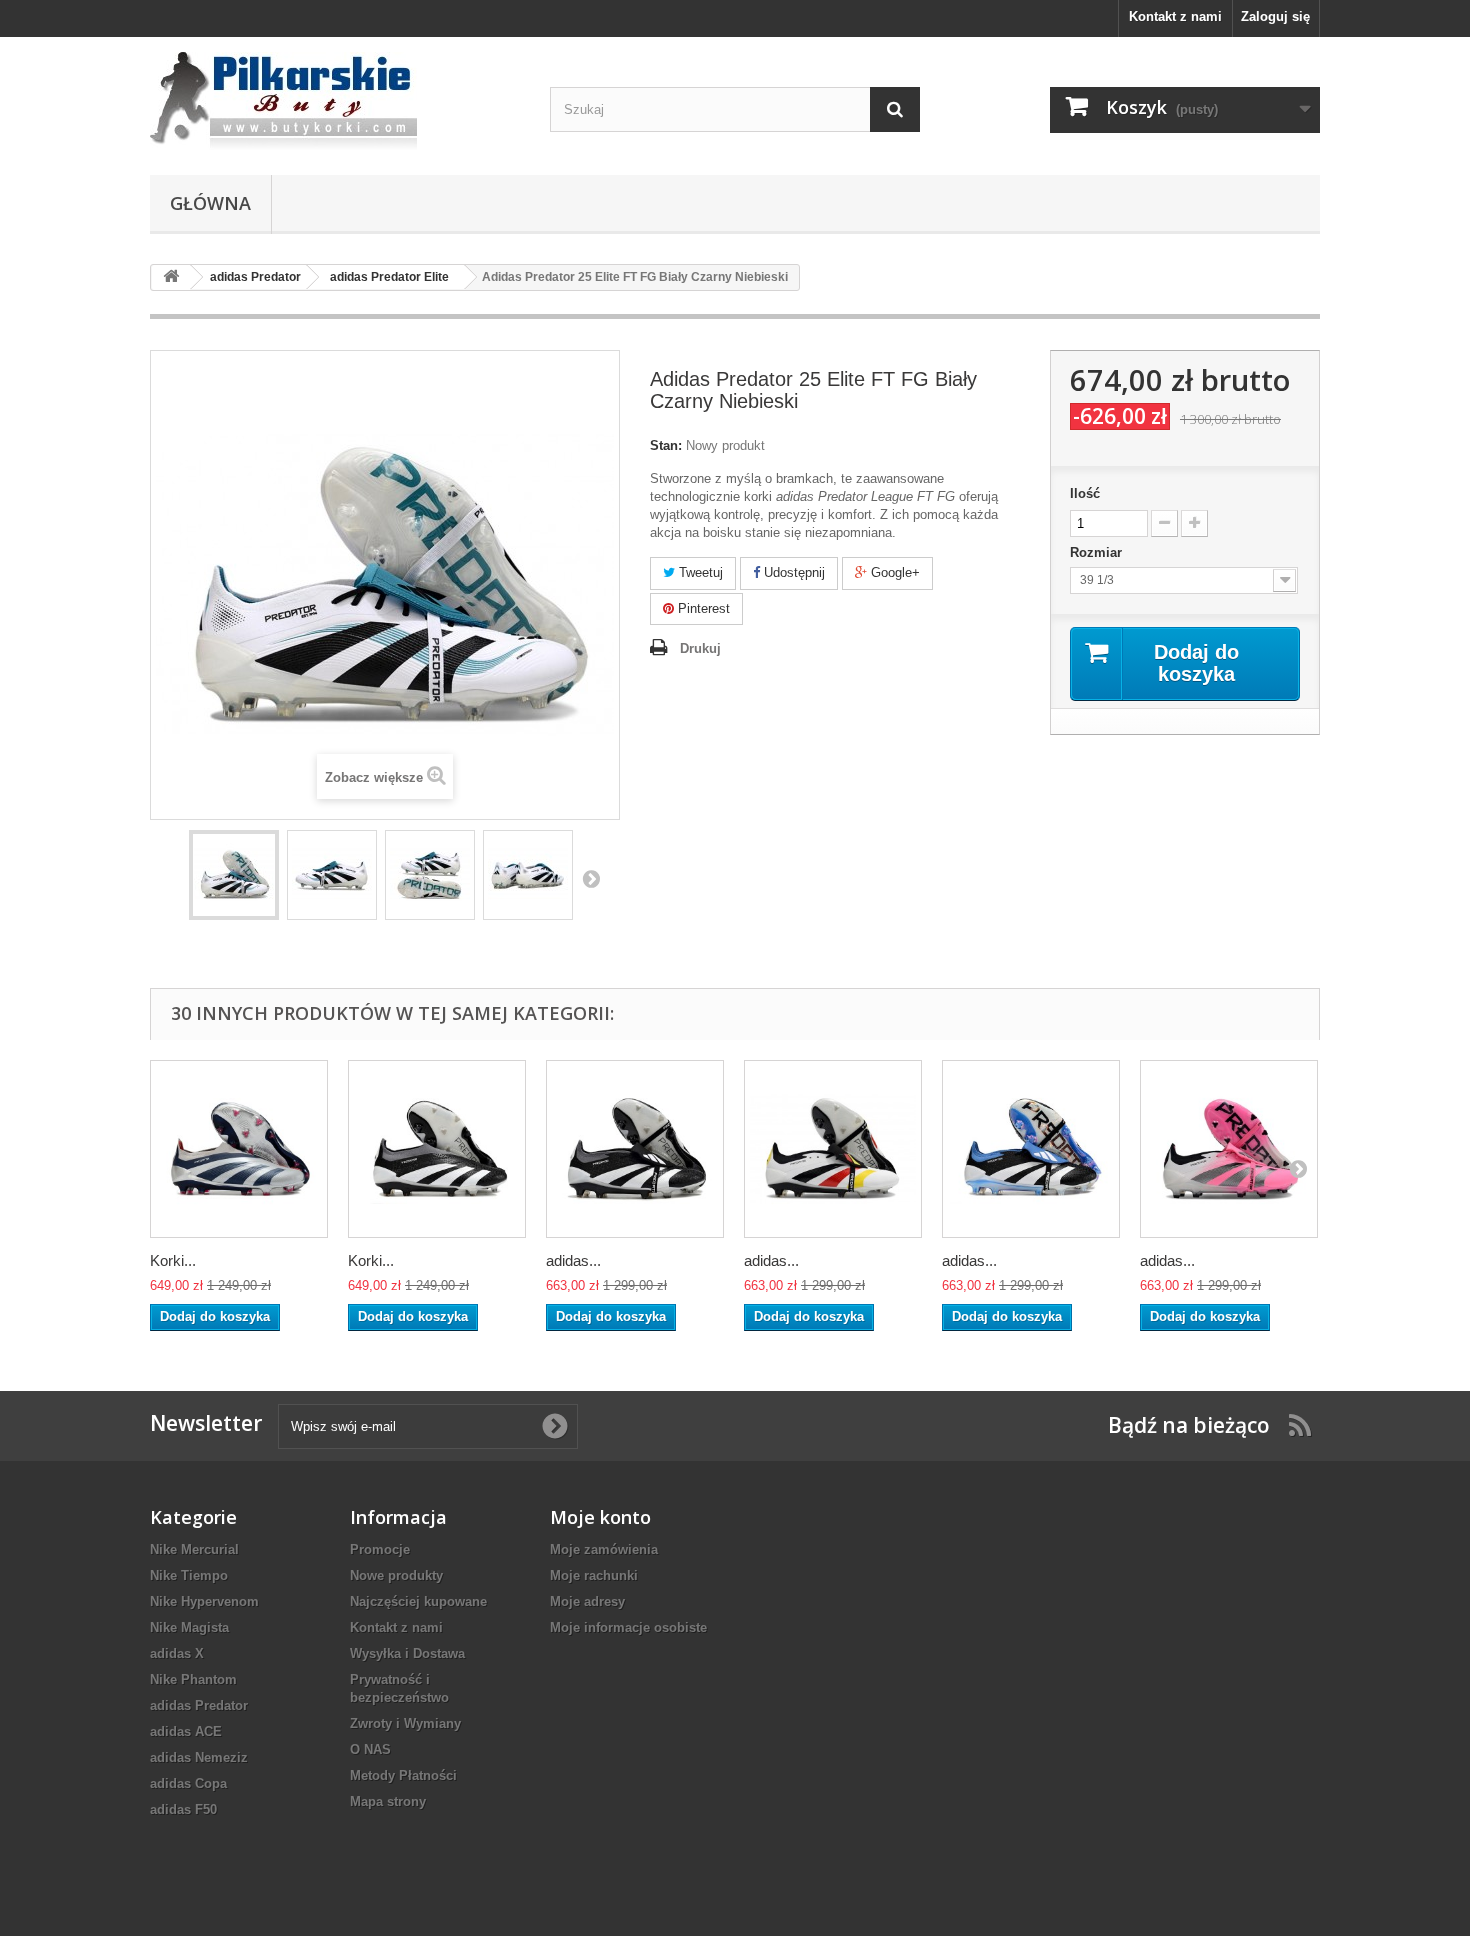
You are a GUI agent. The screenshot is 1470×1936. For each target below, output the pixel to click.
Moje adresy (587, 1601)
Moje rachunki (594, 1575)
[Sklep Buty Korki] (335, 101)
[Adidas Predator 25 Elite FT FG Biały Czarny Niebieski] (234, 875)
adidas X (177, 1653)
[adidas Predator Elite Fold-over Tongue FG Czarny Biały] (635, 1149)
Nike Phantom (193, 1679)
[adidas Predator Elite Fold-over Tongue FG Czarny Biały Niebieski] (1031, 1149)
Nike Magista (189, 1627)
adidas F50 (183, 1809)
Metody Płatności (403, 1775)
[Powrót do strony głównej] (171, 277)
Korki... (173, 1260)
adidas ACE (186, 1731)
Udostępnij (792, 572)
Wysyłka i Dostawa (407, 1653)
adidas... (573, 1260)
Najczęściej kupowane (418, 1601)
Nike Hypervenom (204, 1601)
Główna (210, 203)
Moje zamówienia (604, 1549)
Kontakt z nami (1175, 16)
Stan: (666, 445)
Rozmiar (1098, 552)
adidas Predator (199, 1705)
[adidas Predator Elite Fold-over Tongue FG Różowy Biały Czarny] (1229, 1149)
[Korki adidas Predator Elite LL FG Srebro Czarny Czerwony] (239, 1149)
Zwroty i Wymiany (405, 1723)
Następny (591, 878)
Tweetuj (699, 572)
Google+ (893, 572)
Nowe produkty (396, 1575)
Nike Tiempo (189, 1575)
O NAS (370, 1749)
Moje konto (600, 1517)
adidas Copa (188, 1783)
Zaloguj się (1275, 16)
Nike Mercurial (194, 1549)
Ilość (1085, 493)
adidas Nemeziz (199, 1757)
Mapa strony (388, 1801)
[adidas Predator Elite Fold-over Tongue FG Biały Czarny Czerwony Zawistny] (833, 1149)
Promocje (380, 1549)
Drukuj (700, 648)
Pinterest (702, 608)
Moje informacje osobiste (628, 1627)
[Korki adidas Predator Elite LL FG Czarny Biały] (437, 1149)
